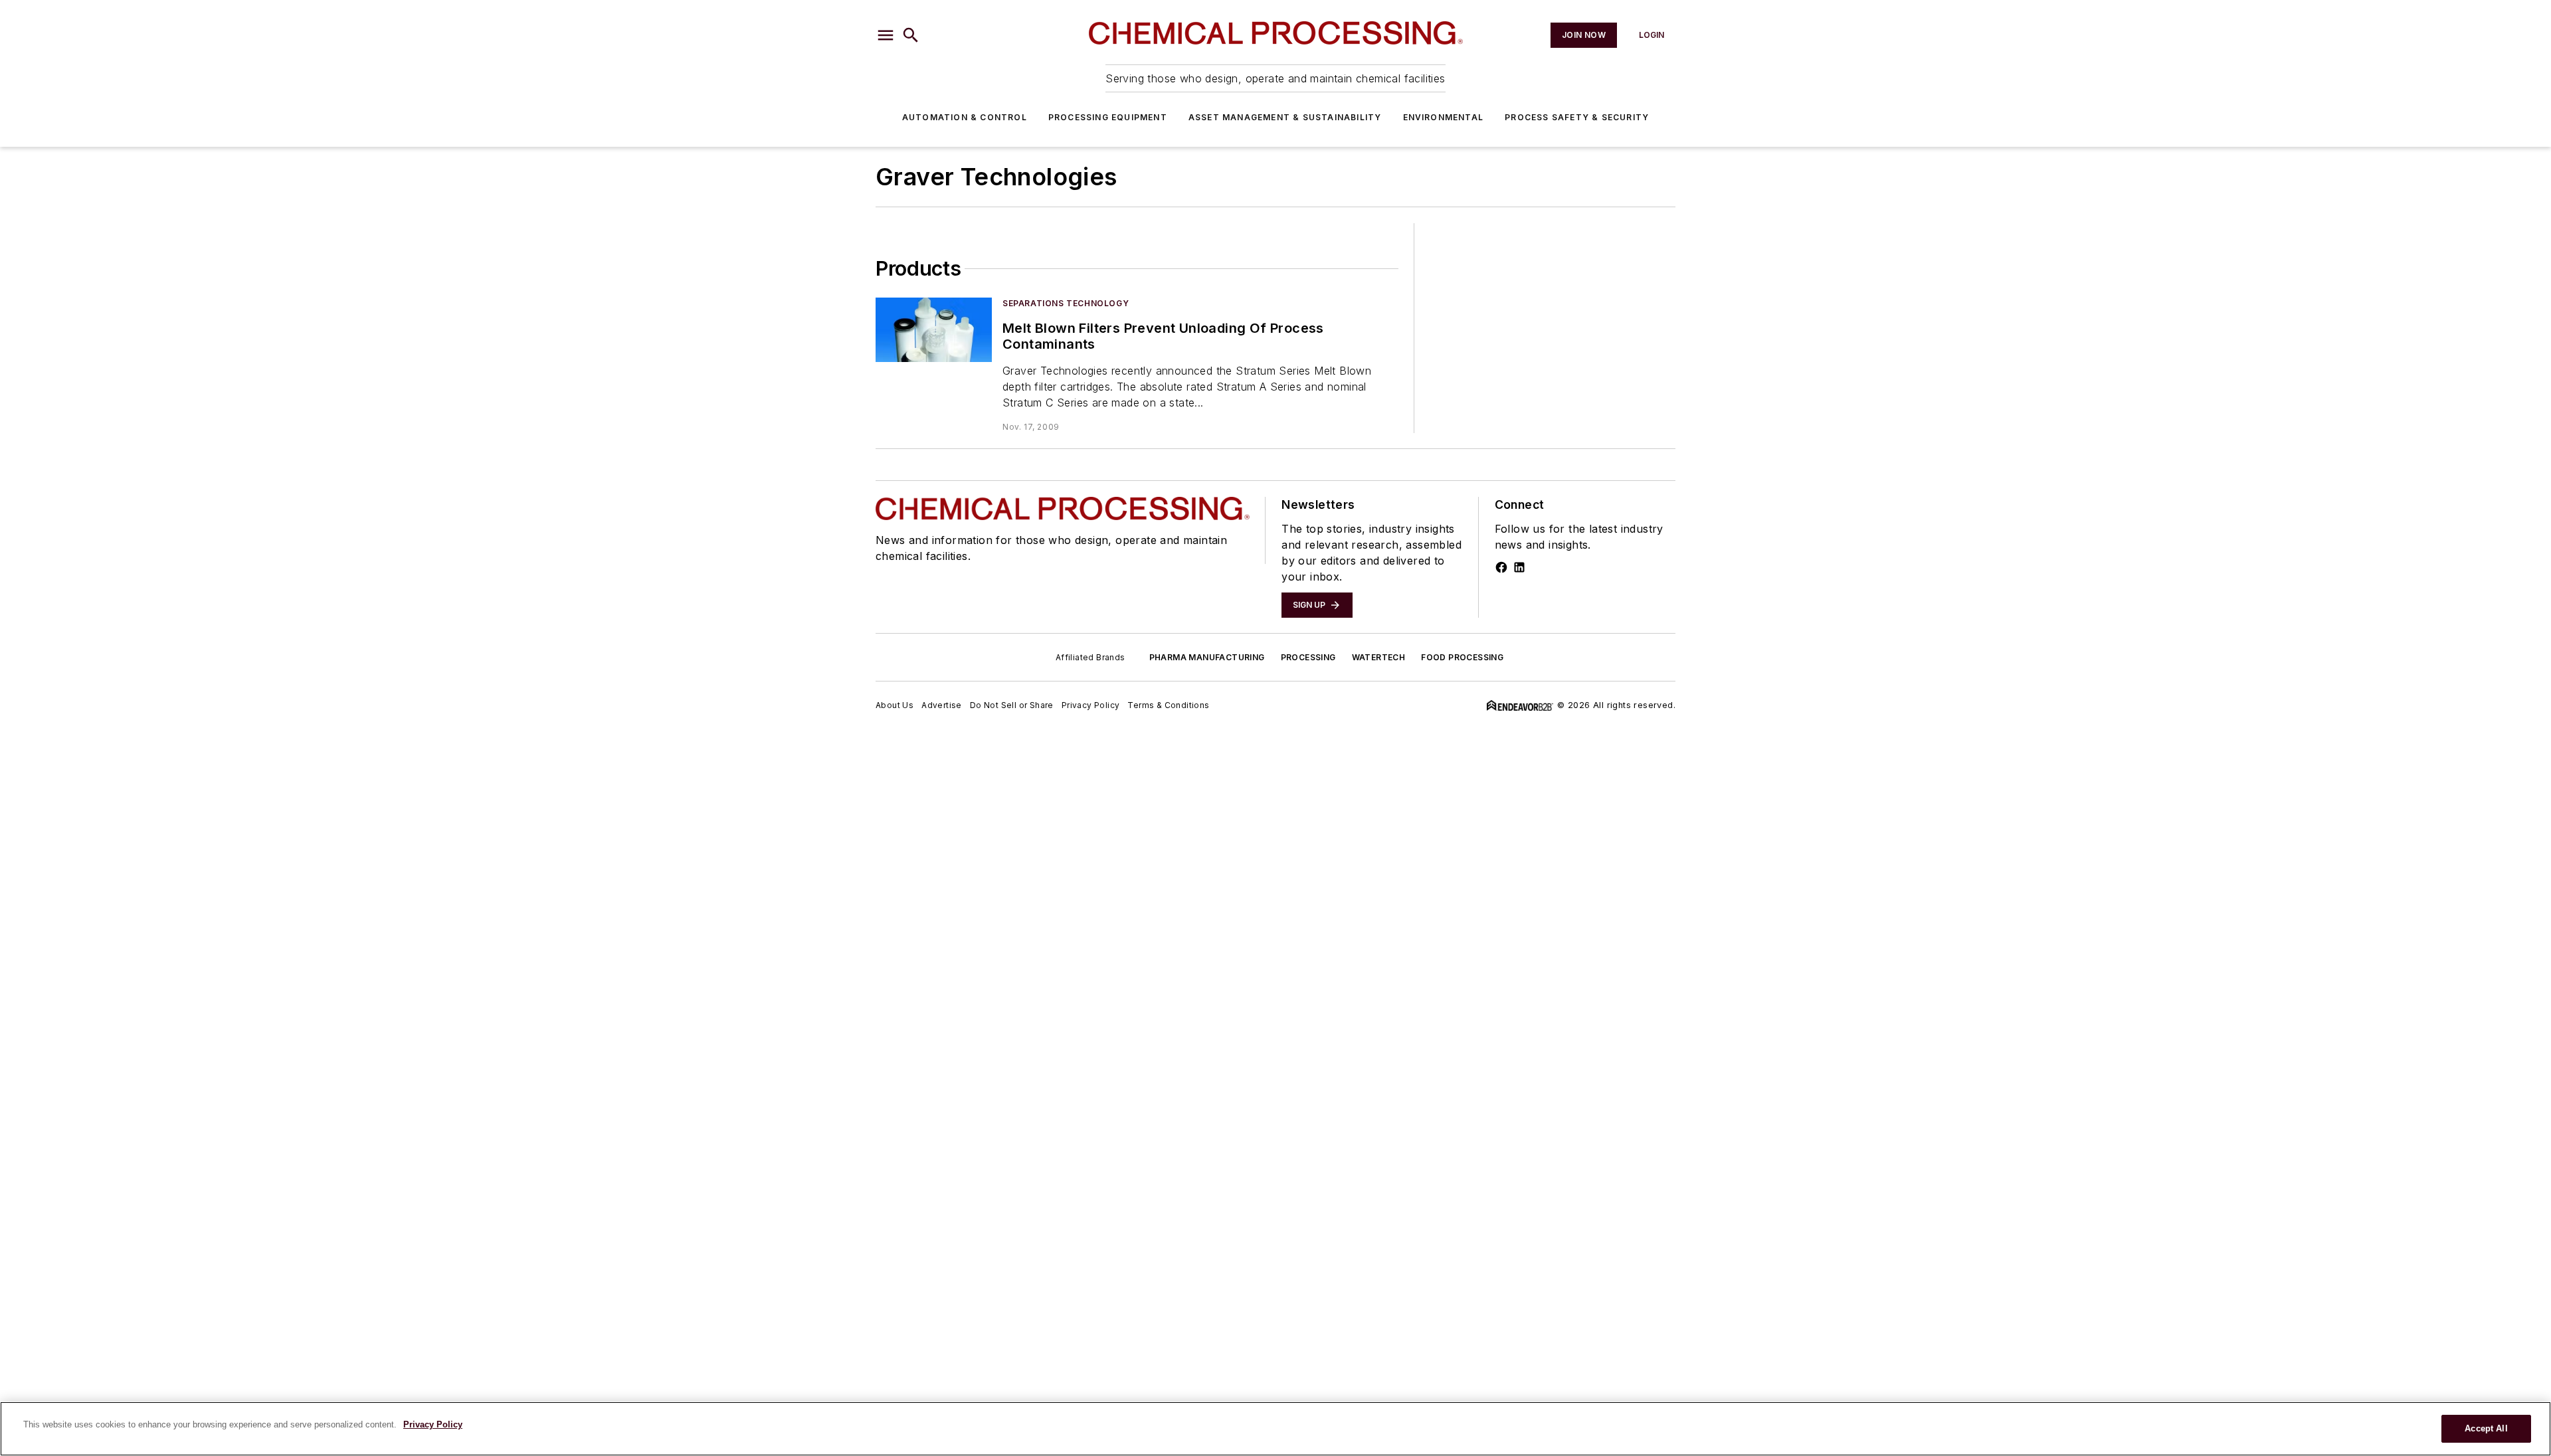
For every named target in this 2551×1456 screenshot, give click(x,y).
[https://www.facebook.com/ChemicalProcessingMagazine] (1501, 567)
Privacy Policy (1091, 705)
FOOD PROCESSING (1462, 657)
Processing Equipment (1108, 117)
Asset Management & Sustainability (1285, 117)
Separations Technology (1066, 303)
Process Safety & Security (1577, 117)
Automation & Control (965, 117)
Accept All (2486, 1428)
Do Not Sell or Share (1012, 705)
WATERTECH (1379, 657)
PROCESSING (1308, 657)
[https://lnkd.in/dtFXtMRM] (1519, 567)
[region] (1275, 1429)
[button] (886, 35)
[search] (911, 35)
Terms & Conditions (1168, 705)
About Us (895, 705)
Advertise (942, 705)
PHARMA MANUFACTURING (1207, 657)
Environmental (1444, 117)
